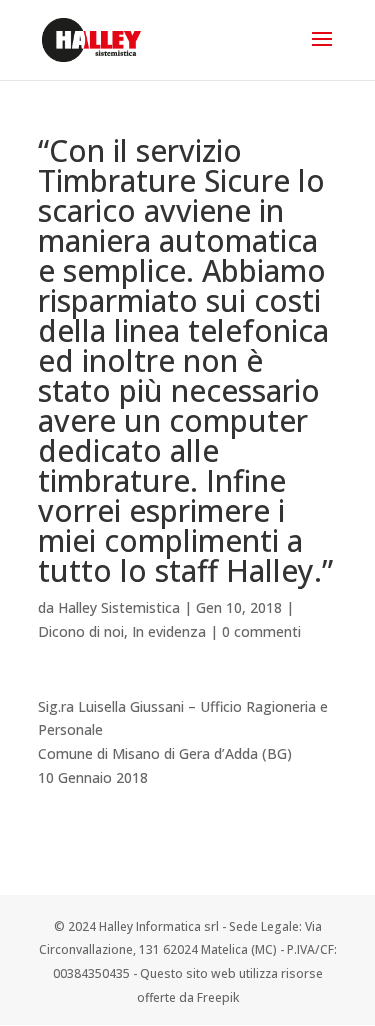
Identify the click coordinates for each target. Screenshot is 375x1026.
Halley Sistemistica (119, 607)
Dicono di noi (81, 631)
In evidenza (169, 631)
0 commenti (261, 631)
